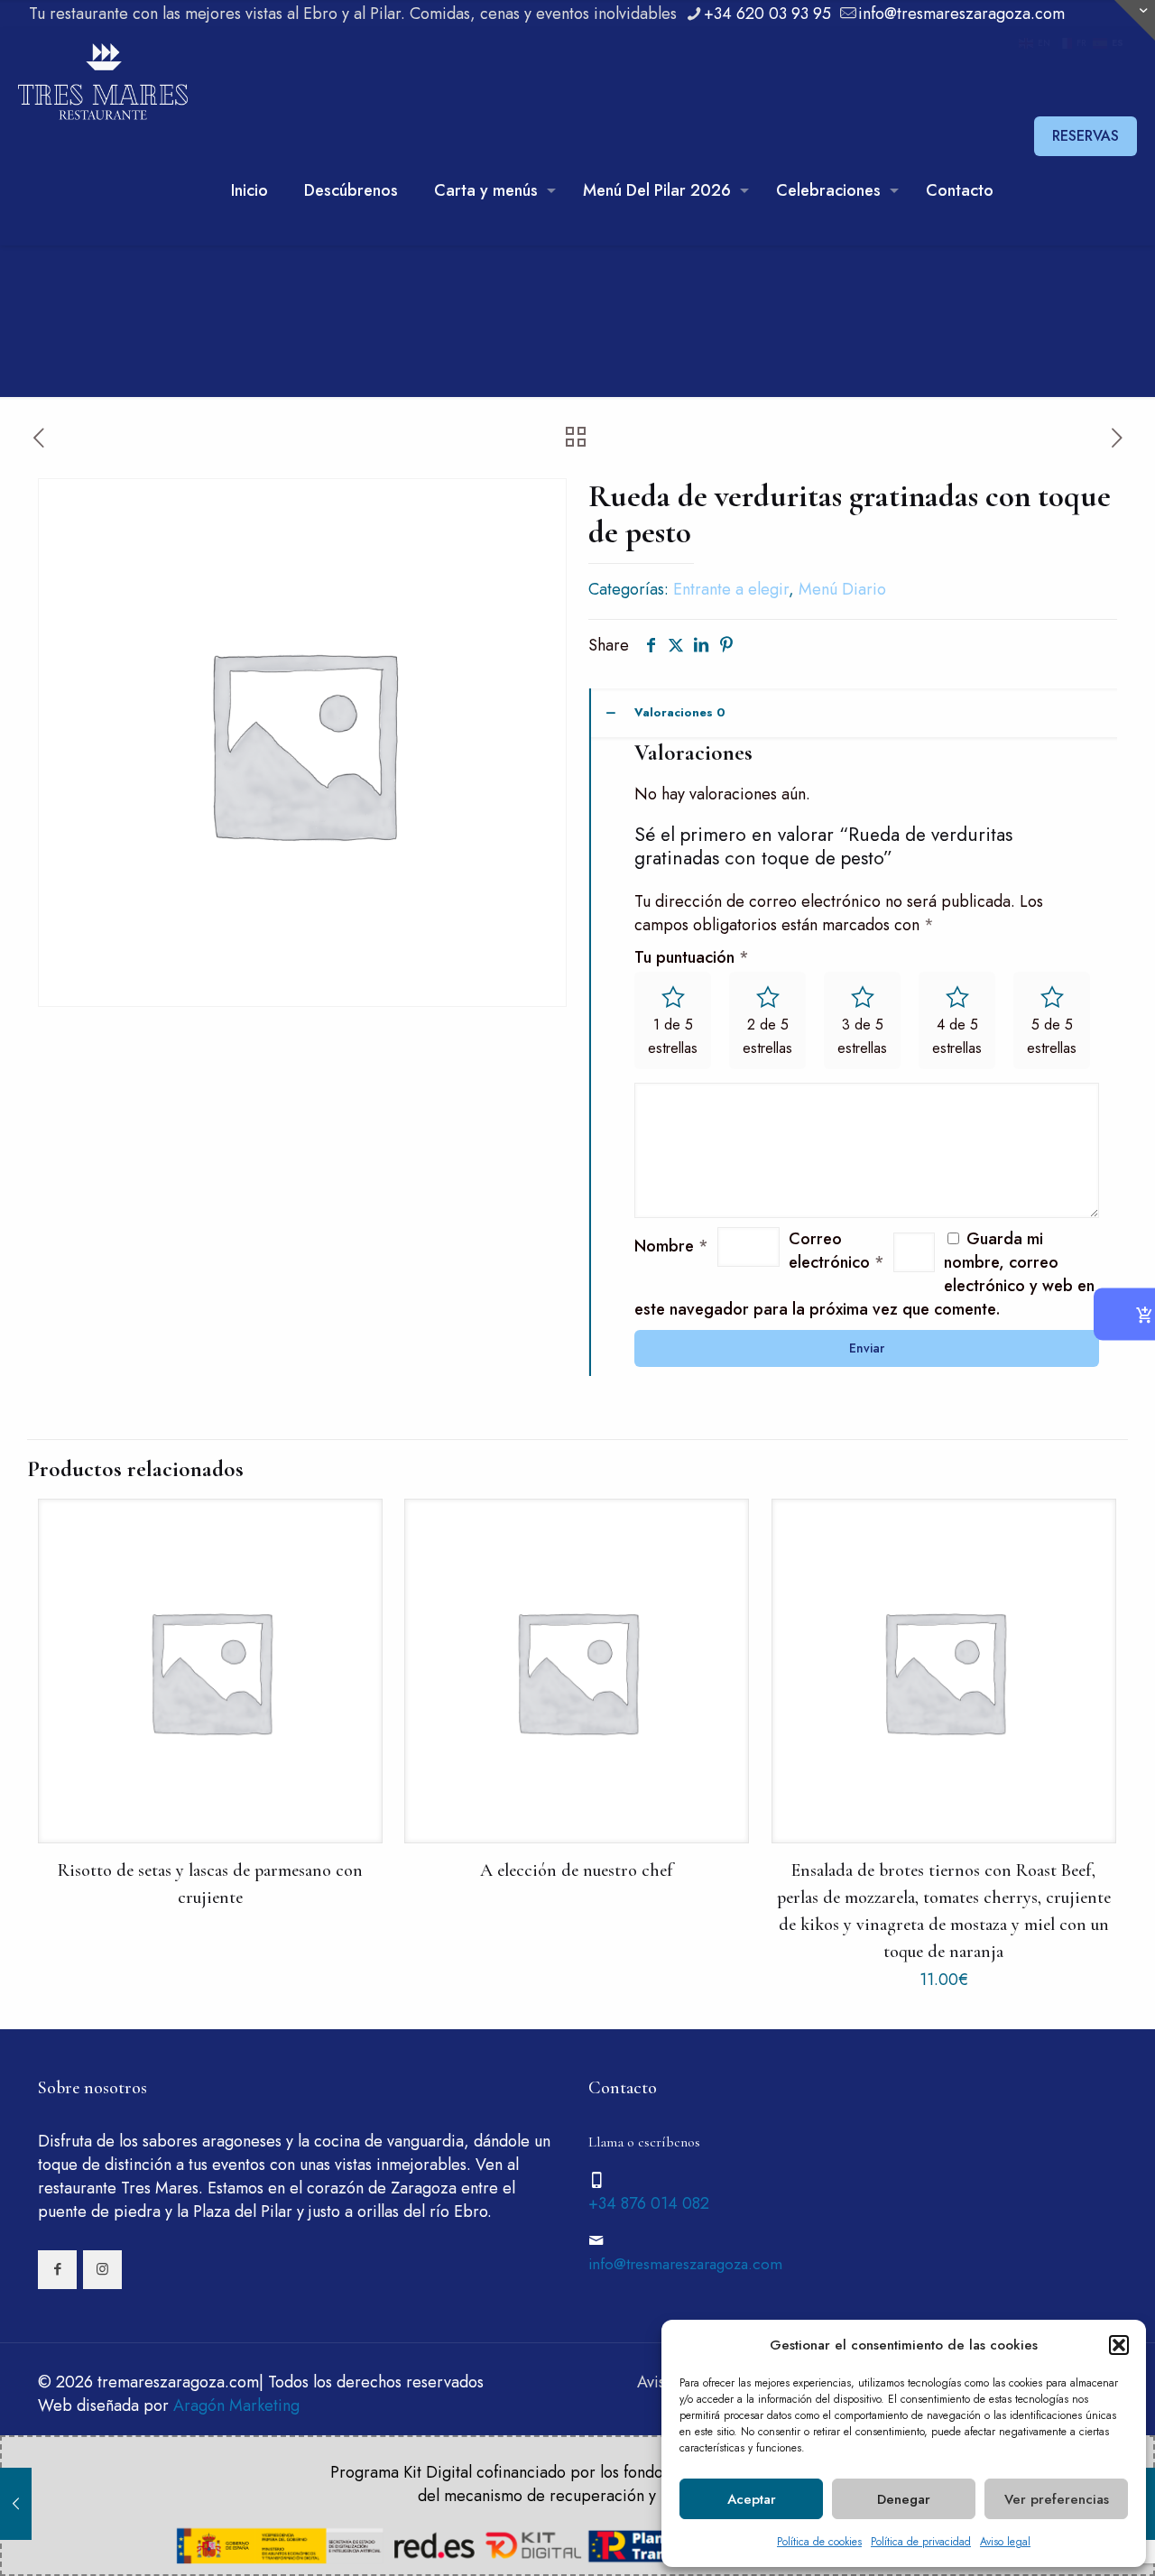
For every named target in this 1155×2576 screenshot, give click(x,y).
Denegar (904, 2499)
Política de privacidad (921, 2542)
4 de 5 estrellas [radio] (957, 1036)
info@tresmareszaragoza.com (961, 14)
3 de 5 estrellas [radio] (862, 1036)
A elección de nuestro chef (577, 1870)
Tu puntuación (692, 957)
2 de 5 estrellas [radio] (767, 1036)
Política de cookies (819, 2542)
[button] (1119, 2345)
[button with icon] (57, 2270)
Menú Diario (842, 589)
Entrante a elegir (731, 589)
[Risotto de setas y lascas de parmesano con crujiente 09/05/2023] (16, 2504)
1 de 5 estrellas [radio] (673, 1036)
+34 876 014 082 (649, 2203)
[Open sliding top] (1135, 20)
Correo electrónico (836, 1251)
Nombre (671, 1246)
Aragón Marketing (236, 2405)
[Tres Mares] (103, 82)
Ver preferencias (1057, 2499)
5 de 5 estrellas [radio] (1052, 1036)
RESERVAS (1086, 136)
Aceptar (752, 2499)
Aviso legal (1005, 2542)
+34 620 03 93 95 (767, 14)
